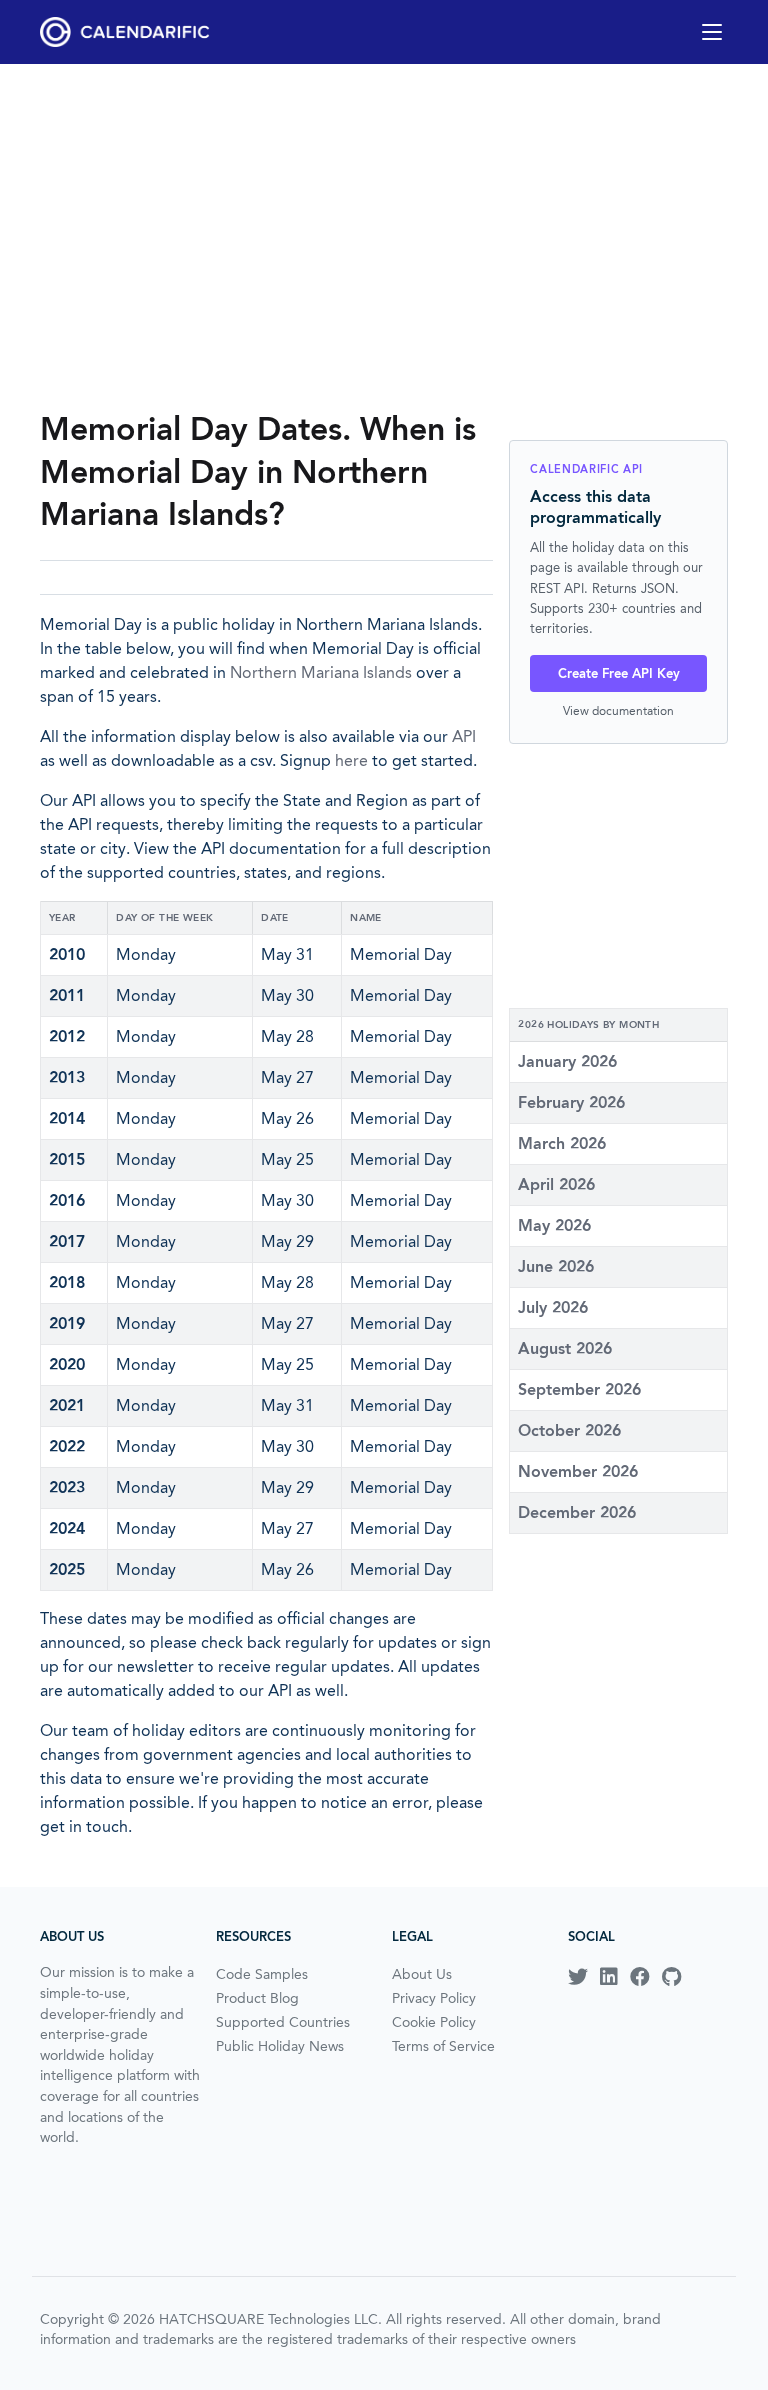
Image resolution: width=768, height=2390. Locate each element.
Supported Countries (283, 2022)
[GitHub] (671, 1977)
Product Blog (257, 1998)
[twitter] (578, 1977)
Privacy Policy (434, 1998)
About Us (422, 1974)
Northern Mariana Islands (321, 672)
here (351, 760)
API (464, 736)
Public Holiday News (280, 2046)
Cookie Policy (434, 2022)
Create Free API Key (619, 673)
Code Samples (262, 1974)
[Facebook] (640, 1977)
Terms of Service (443, 2046)
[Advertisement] (384, 236)
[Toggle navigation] (712, 32)
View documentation (618, 710)
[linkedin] (609, 1977)
